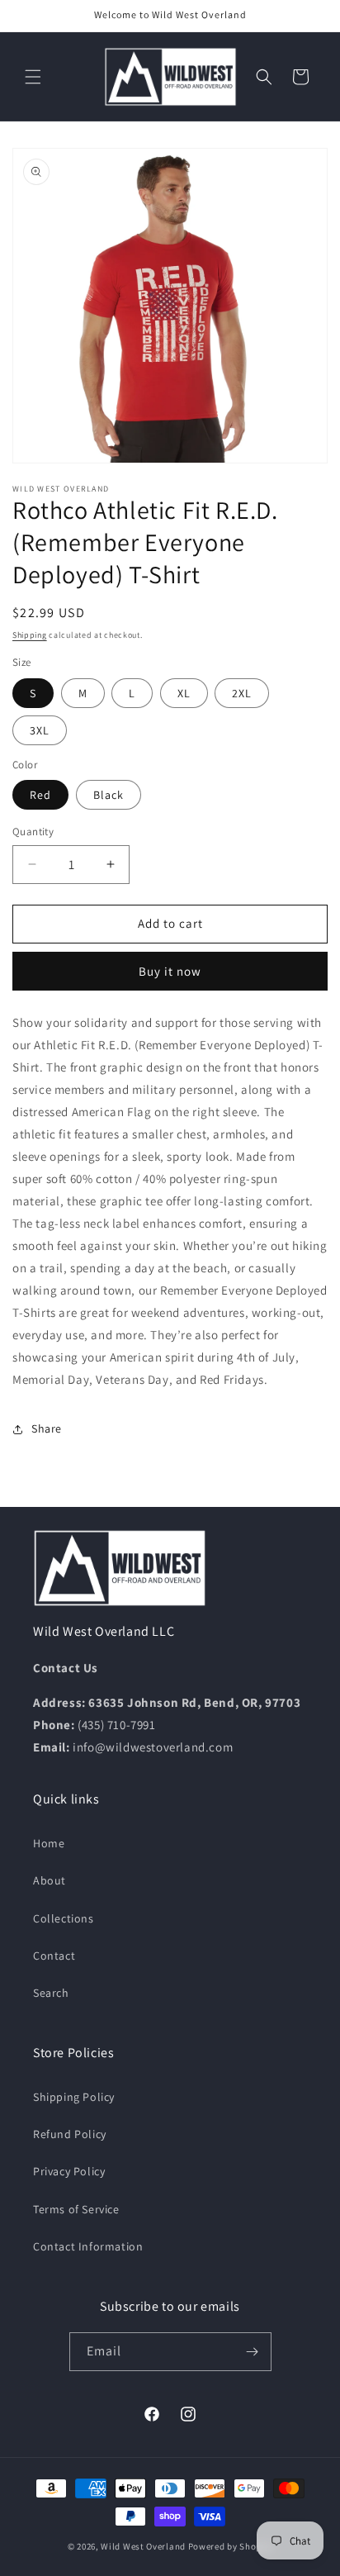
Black (109, 795)
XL (184, 693)
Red (40, 795)
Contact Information (88, 2246)
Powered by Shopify (231, 2546)
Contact (54, 1956)
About (50, 1880)
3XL (40, 730)
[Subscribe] (253, 2352)
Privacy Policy (69, 2171)
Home (49, 1843)
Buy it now (170, 971)
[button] (33, 77)
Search (51, 1993)
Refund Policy (70, 2134)
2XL (242, 693)
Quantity (33, 832)
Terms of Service (76, 2209)
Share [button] (47, 1428)
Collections (64, 1918)
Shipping (30, 635)
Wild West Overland (143, 2546)
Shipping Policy (74, 2097)
